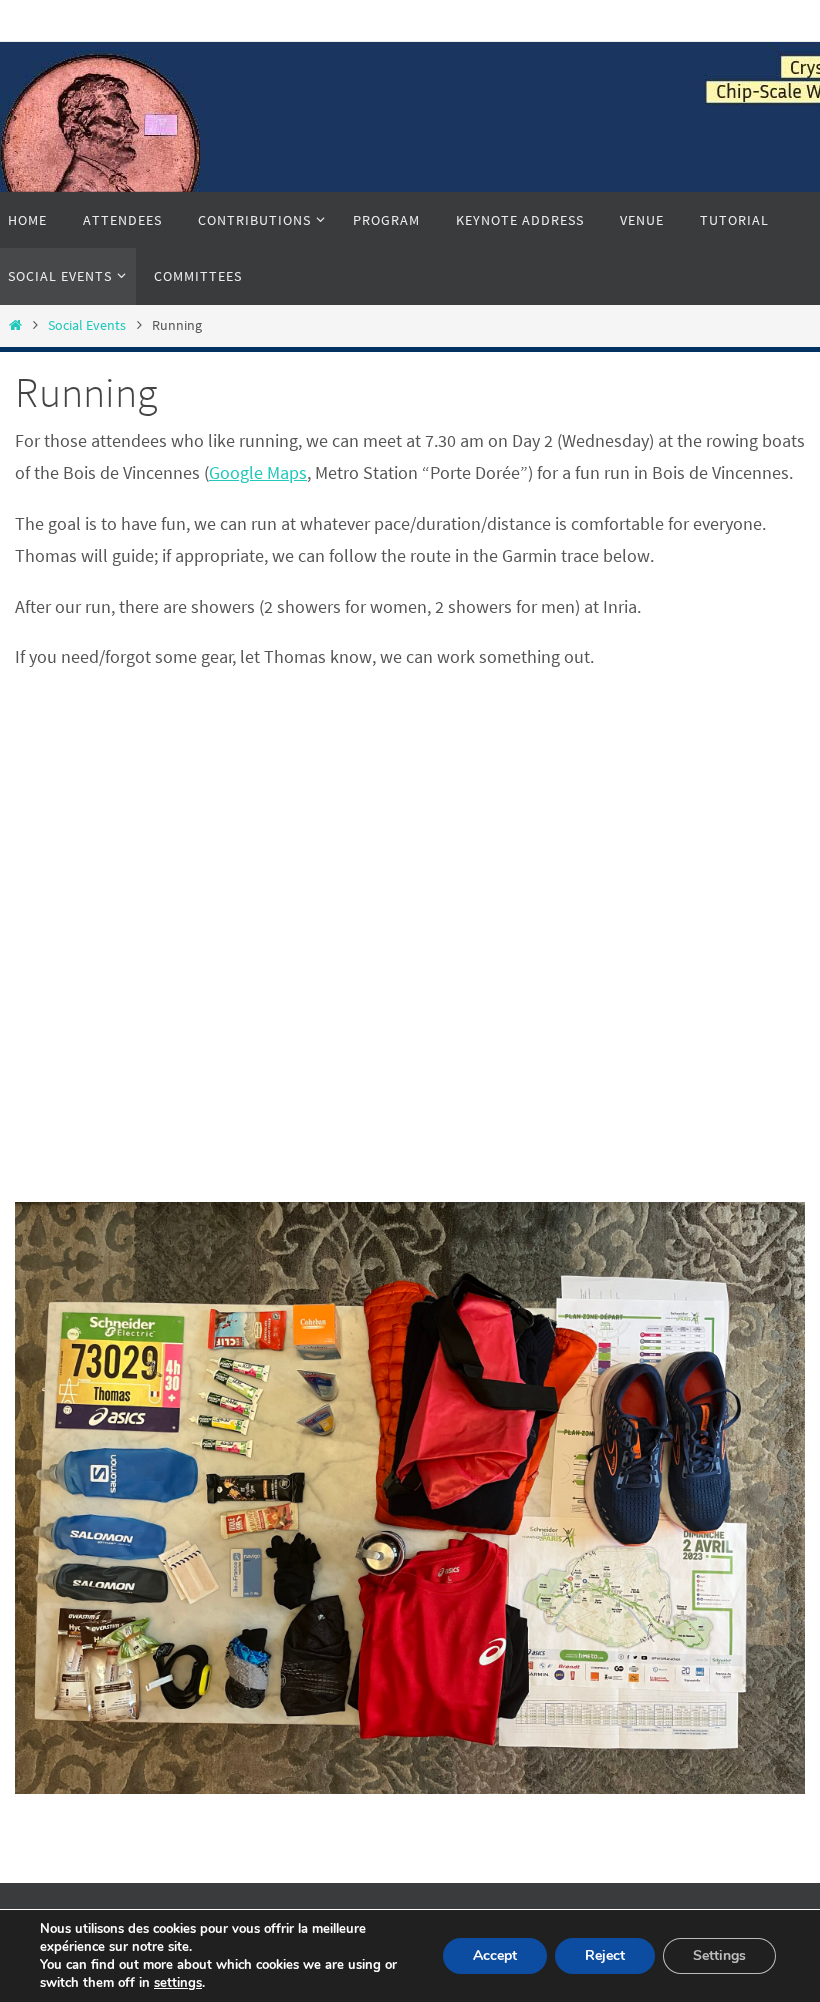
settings (178, 1983)
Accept (495, 1955)
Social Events (87, 325)
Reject (605, 1955)
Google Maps (258, 472)
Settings (719, 1955)
